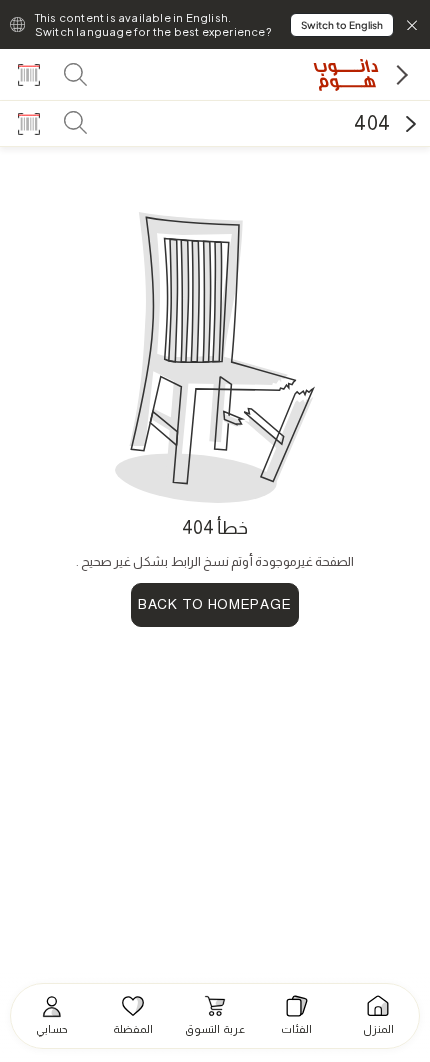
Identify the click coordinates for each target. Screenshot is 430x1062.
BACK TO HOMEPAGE (214, 604)
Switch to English (342, 25)
